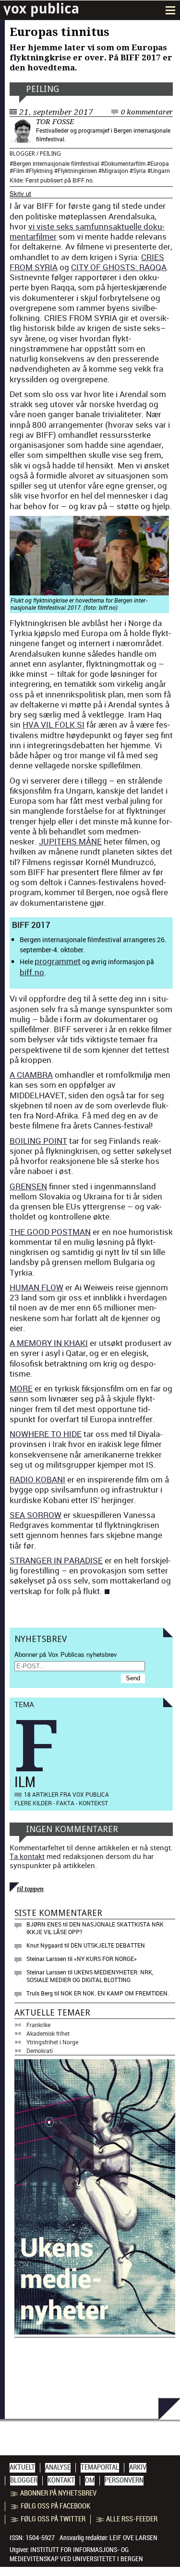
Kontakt (61, 2480)
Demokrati (40, 2051)
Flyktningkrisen (77, 171)
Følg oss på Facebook (55, 2506)
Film (18, 171)
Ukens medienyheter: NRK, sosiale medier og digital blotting (90, 1976)
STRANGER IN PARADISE (56, 1560)
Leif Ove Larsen (133, 2538)
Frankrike (38, 2025)
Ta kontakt (27, 1856)
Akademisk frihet (48, 2033)
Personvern (124, 2480)
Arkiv (138, 2467)
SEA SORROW (36, 1515)
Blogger (22, 154)
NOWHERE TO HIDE (46, 1434)
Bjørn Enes (44, 1924)
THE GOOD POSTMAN (50, 1232)
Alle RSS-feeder (132, 2519)
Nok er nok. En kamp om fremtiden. (115, 1993)
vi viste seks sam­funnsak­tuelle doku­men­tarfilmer (87, 231)
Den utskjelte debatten (108, 1945)
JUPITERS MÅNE (70, 841)
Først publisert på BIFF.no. (60, 180)
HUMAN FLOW (36, 1287)
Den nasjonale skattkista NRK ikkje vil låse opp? (95, 1928)
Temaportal (100, 2467)
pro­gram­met (58, 961)
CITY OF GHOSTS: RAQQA (119, 267)
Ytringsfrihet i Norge (52, 2042)
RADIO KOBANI (37, 1479)
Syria (139, 171)
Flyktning (41, 171)
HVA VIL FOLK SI (54, 724)
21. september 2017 (56, 112)
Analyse (58, 2467)
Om (90, 2480)
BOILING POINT (38, 1141)
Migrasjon (115, 171)
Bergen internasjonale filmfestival (56, 163)
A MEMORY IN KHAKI (49, 1343)
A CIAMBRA (31, 1075)
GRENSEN (28, 1186)
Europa (160, 163)
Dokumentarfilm (125, 163)
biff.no (32, 972)
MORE (21, 1388)
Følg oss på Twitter (53, 2519)
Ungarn (160, 171)
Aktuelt (22, 2467)
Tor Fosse (55, 122)
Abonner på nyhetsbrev (58, 2493)
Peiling (42, 89)
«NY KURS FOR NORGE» (105, 1959)
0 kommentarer (147, 112)
